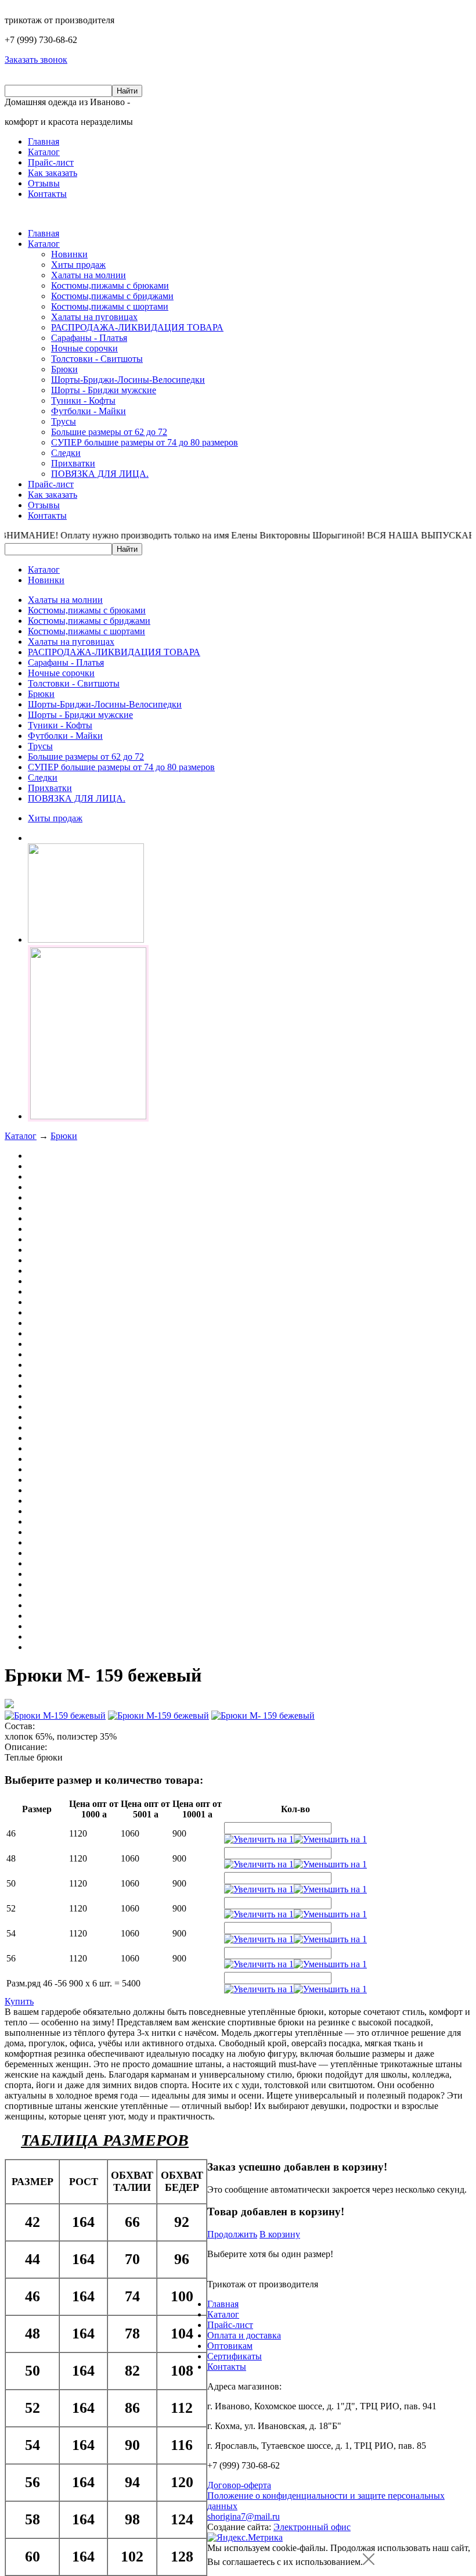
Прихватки (73, 463)
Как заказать (53, 173)
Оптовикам (230, 2346)
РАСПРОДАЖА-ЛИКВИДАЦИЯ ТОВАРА (137, 327)
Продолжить (232, 2234)
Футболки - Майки (89, 411)
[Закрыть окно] (369, 2562)
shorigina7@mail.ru (244, 2516)
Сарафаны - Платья (89, 338)
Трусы (64, 421)
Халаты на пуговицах (94, 317)
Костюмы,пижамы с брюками (110, 285)
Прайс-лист (51, 162)
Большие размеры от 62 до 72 (109, 432)
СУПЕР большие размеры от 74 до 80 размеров (145, 442)
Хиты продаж (78, 265)
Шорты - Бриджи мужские (104, 390)
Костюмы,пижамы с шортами (110, 306)
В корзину (280, 2234)
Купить (19, 2001)
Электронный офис (312, 2527)
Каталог (44, 152)
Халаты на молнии (89, 275)
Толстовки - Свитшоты (97, 359)
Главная (44, 141)
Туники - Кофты (83, 400)
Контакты (47, 194)
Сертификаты (235, 2356)
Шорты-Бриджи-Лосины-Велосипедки (128, 380)
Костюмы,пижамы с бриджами (112, 296)
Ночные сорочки (84, 348)
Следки (66, 453)
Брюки (64, 369)
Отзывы (44, 183)
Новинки (69, 254)
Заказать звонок (36, 60)
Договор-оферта (239, 2485)
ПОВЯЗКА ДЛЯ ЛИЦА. (100, 474)
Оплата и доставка (244, 2335)
